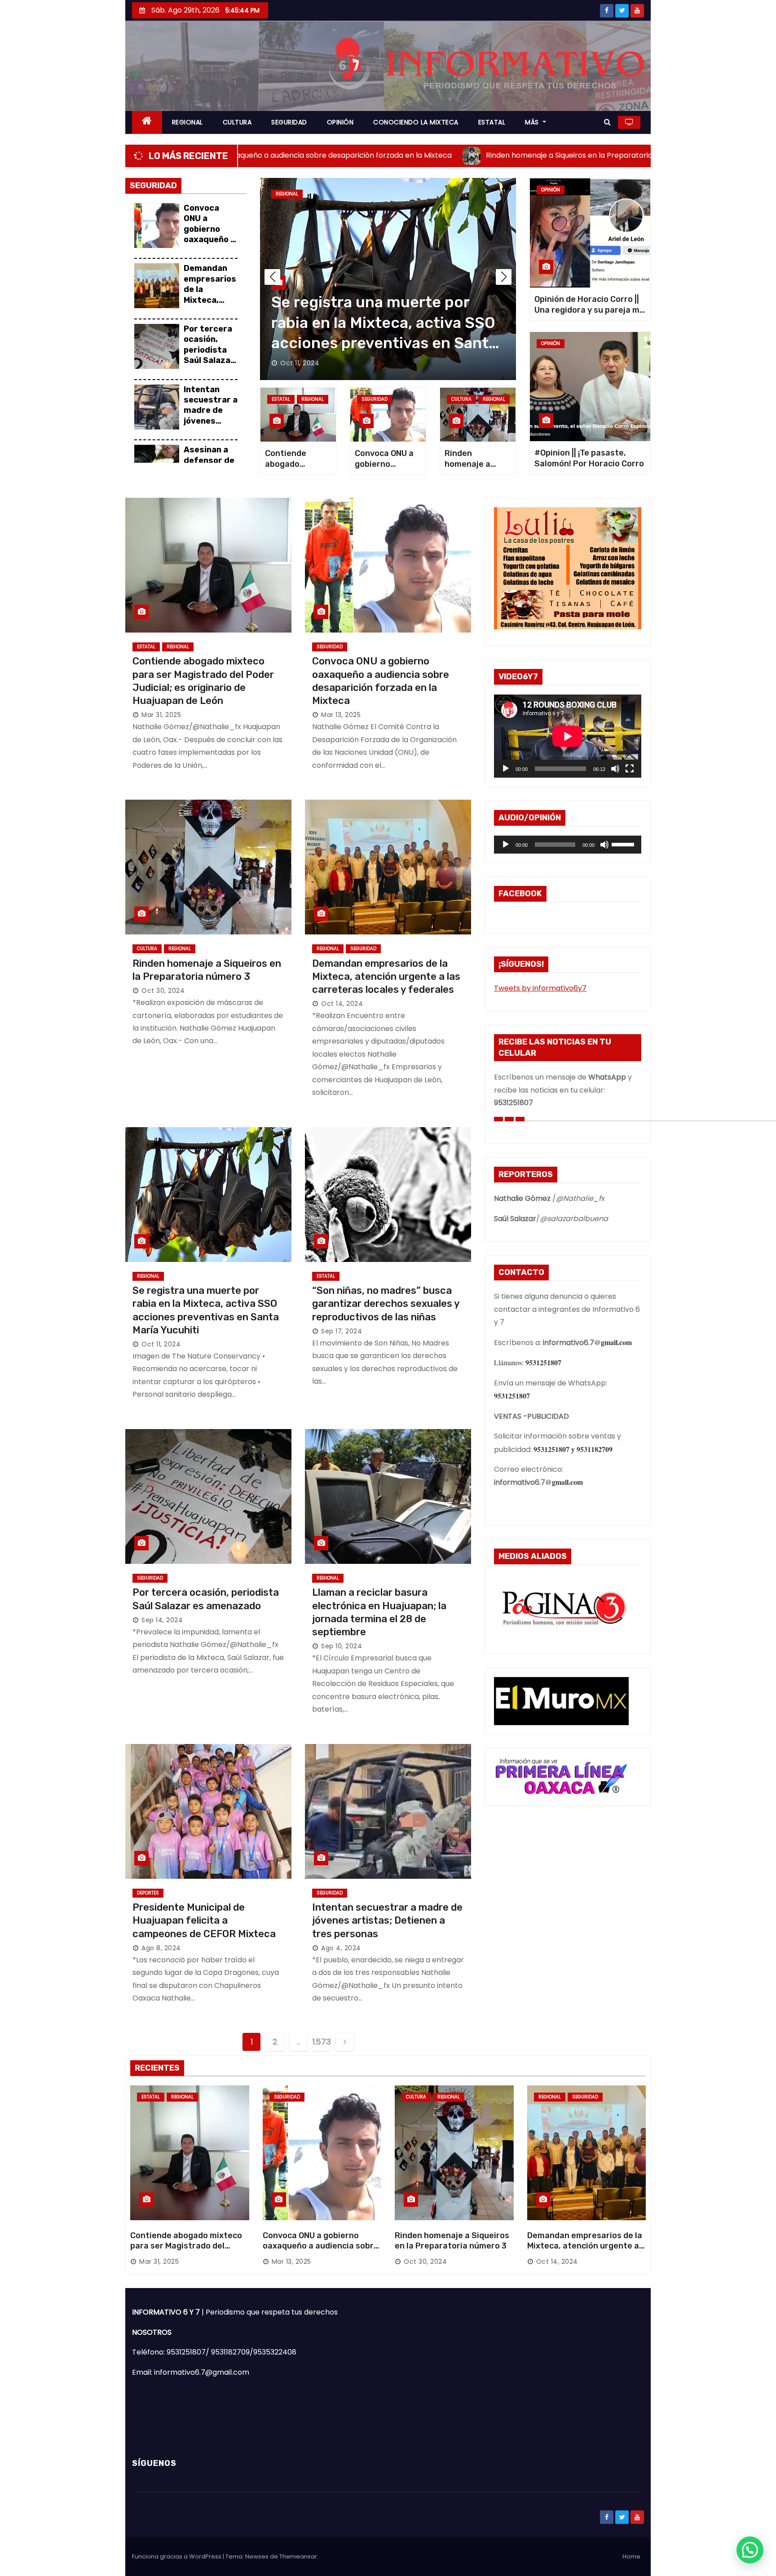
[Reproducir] (506, 769)
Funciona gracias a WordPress (177, 2556)
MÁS (533, 122)
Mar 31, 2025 (300, 363)
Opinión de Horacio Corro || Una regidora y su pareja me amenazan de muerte (589, 310)
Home (631, 2556)
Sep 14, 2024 (162, 1620)
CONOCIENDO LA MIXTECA (416, 122)
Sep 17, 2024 (342, 1331)
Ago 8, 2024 (161, 1948)
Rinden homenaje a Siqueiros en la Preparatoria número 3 (452, 2241)
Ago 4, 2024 (341, 1948)
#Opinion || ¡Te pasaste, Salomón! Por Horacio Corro (589, 458)
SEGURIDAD (289, 122)
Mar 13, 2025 (341, 715)
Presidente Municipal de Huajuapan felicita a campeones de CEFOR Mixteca (205, 1921)
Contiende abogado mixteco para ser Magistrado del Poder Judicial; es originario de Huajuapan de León (186, 2252)
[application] (568, 736)
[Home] (147, 122)
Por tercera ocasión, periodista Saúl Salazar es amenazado (209, 355)
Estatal (285, 194)
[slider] (624, 844)
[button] (607, 122)
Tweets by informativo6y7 (540, 988)
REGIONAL (187, 122)
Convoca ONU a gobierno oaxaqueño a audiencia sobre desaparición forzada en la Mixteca (321, 2252)
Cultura (461, 399)
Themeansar (298, 2556)
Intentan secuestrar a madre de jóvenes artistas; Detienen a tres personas (211, 426)
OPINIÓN (340, 122)
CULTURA (237, 122)
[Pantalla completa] (630, 769)
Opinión (551, 190)
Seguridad (375, 399)
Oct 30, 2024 (163, 991)
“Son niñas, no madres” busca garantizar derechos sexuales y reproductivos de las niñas (386, 1304)
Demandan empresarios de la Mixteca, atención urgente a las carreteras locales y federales (386, 977)
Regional (317, 194)
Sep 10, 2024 (342, 1646)
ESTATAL (492, 122)
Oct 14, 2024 (342, 1004)
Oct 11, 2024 (161, 1344)
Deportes (148, 1893)
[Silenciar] (615, 769)
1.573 (322, 2042)
